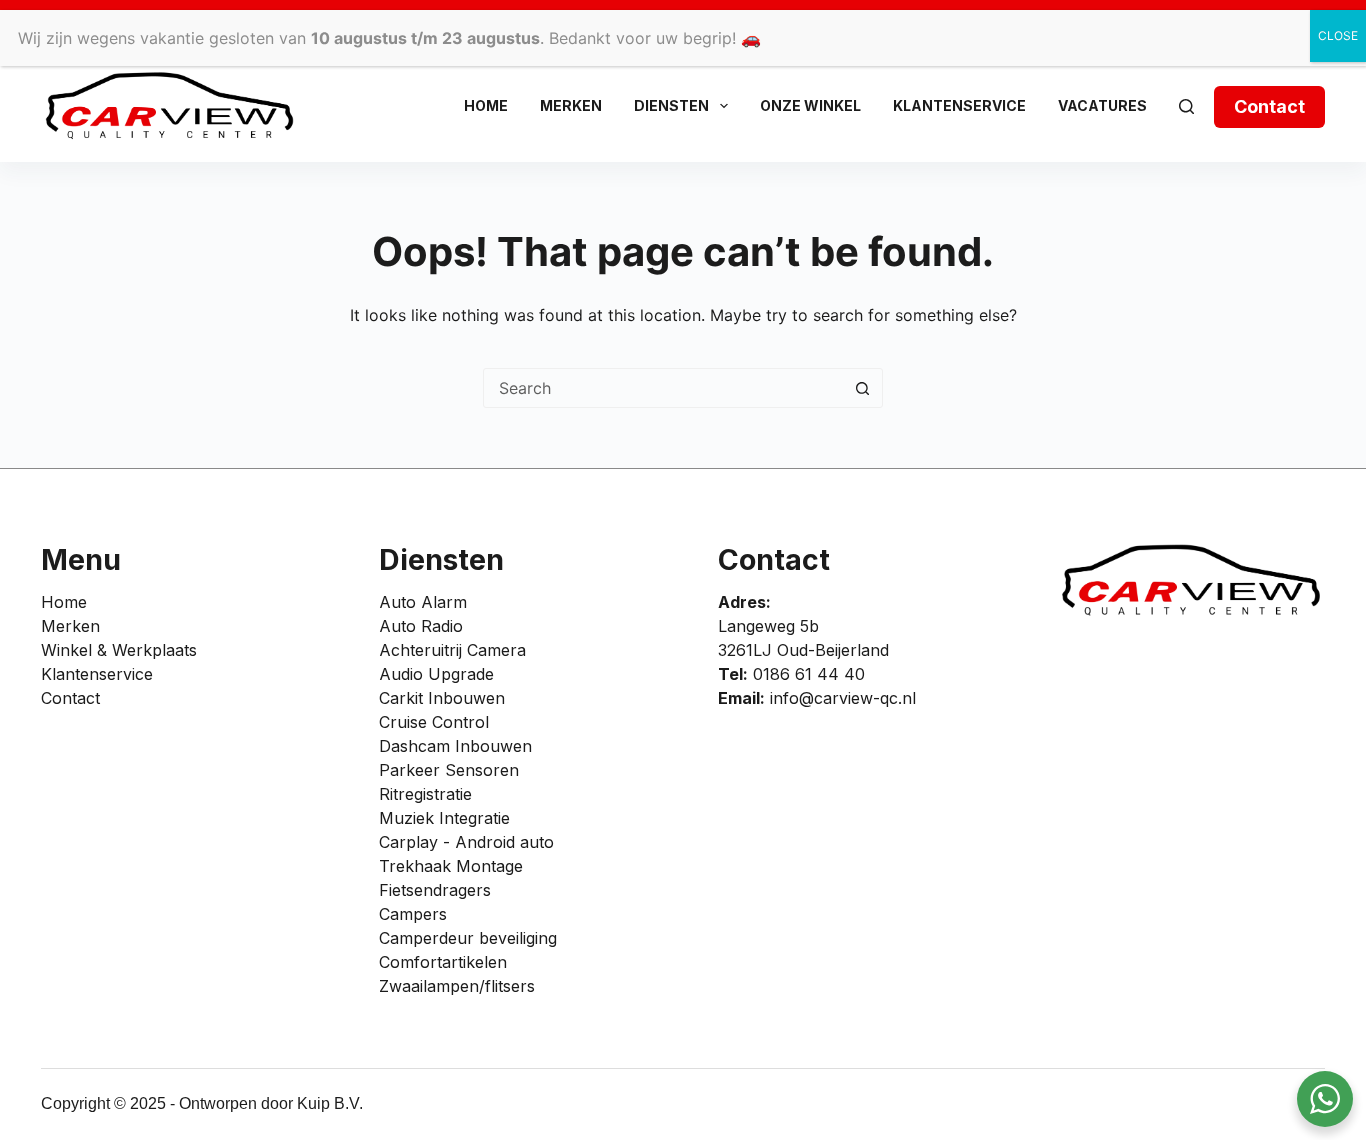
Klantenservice (959, 105)
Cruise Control (434, 722)
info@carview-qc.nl (843, 698)
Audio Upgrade (436, 674)
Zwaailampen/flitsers (457, 986)
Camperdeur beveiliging (468, 938)
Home (486, 105)
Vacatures (1102, 105)
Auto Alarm (423, 602)
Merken (571, 105)
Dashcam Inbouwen (455, 746)
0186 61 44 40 (809, 674)
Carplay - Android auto (466, 842)
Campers (413, 914)
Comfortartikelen (443, 962)
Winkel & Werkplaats (119, 650)
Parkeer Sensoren (449, 770)
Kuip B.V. (330, 1103)
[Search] (1186, 106)
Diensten (671, 105)
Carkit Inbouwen (442, 698)
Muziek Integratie (444, 818)
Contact (1269, 106)
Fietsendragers (435, 890)
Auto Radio (421, 626)
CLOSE (1338, 35)
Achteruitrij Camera (452, 650)
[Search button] (862, 388)
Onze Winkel (810, 105)
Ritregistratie (425, 794)
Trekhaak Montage (451, 866)
